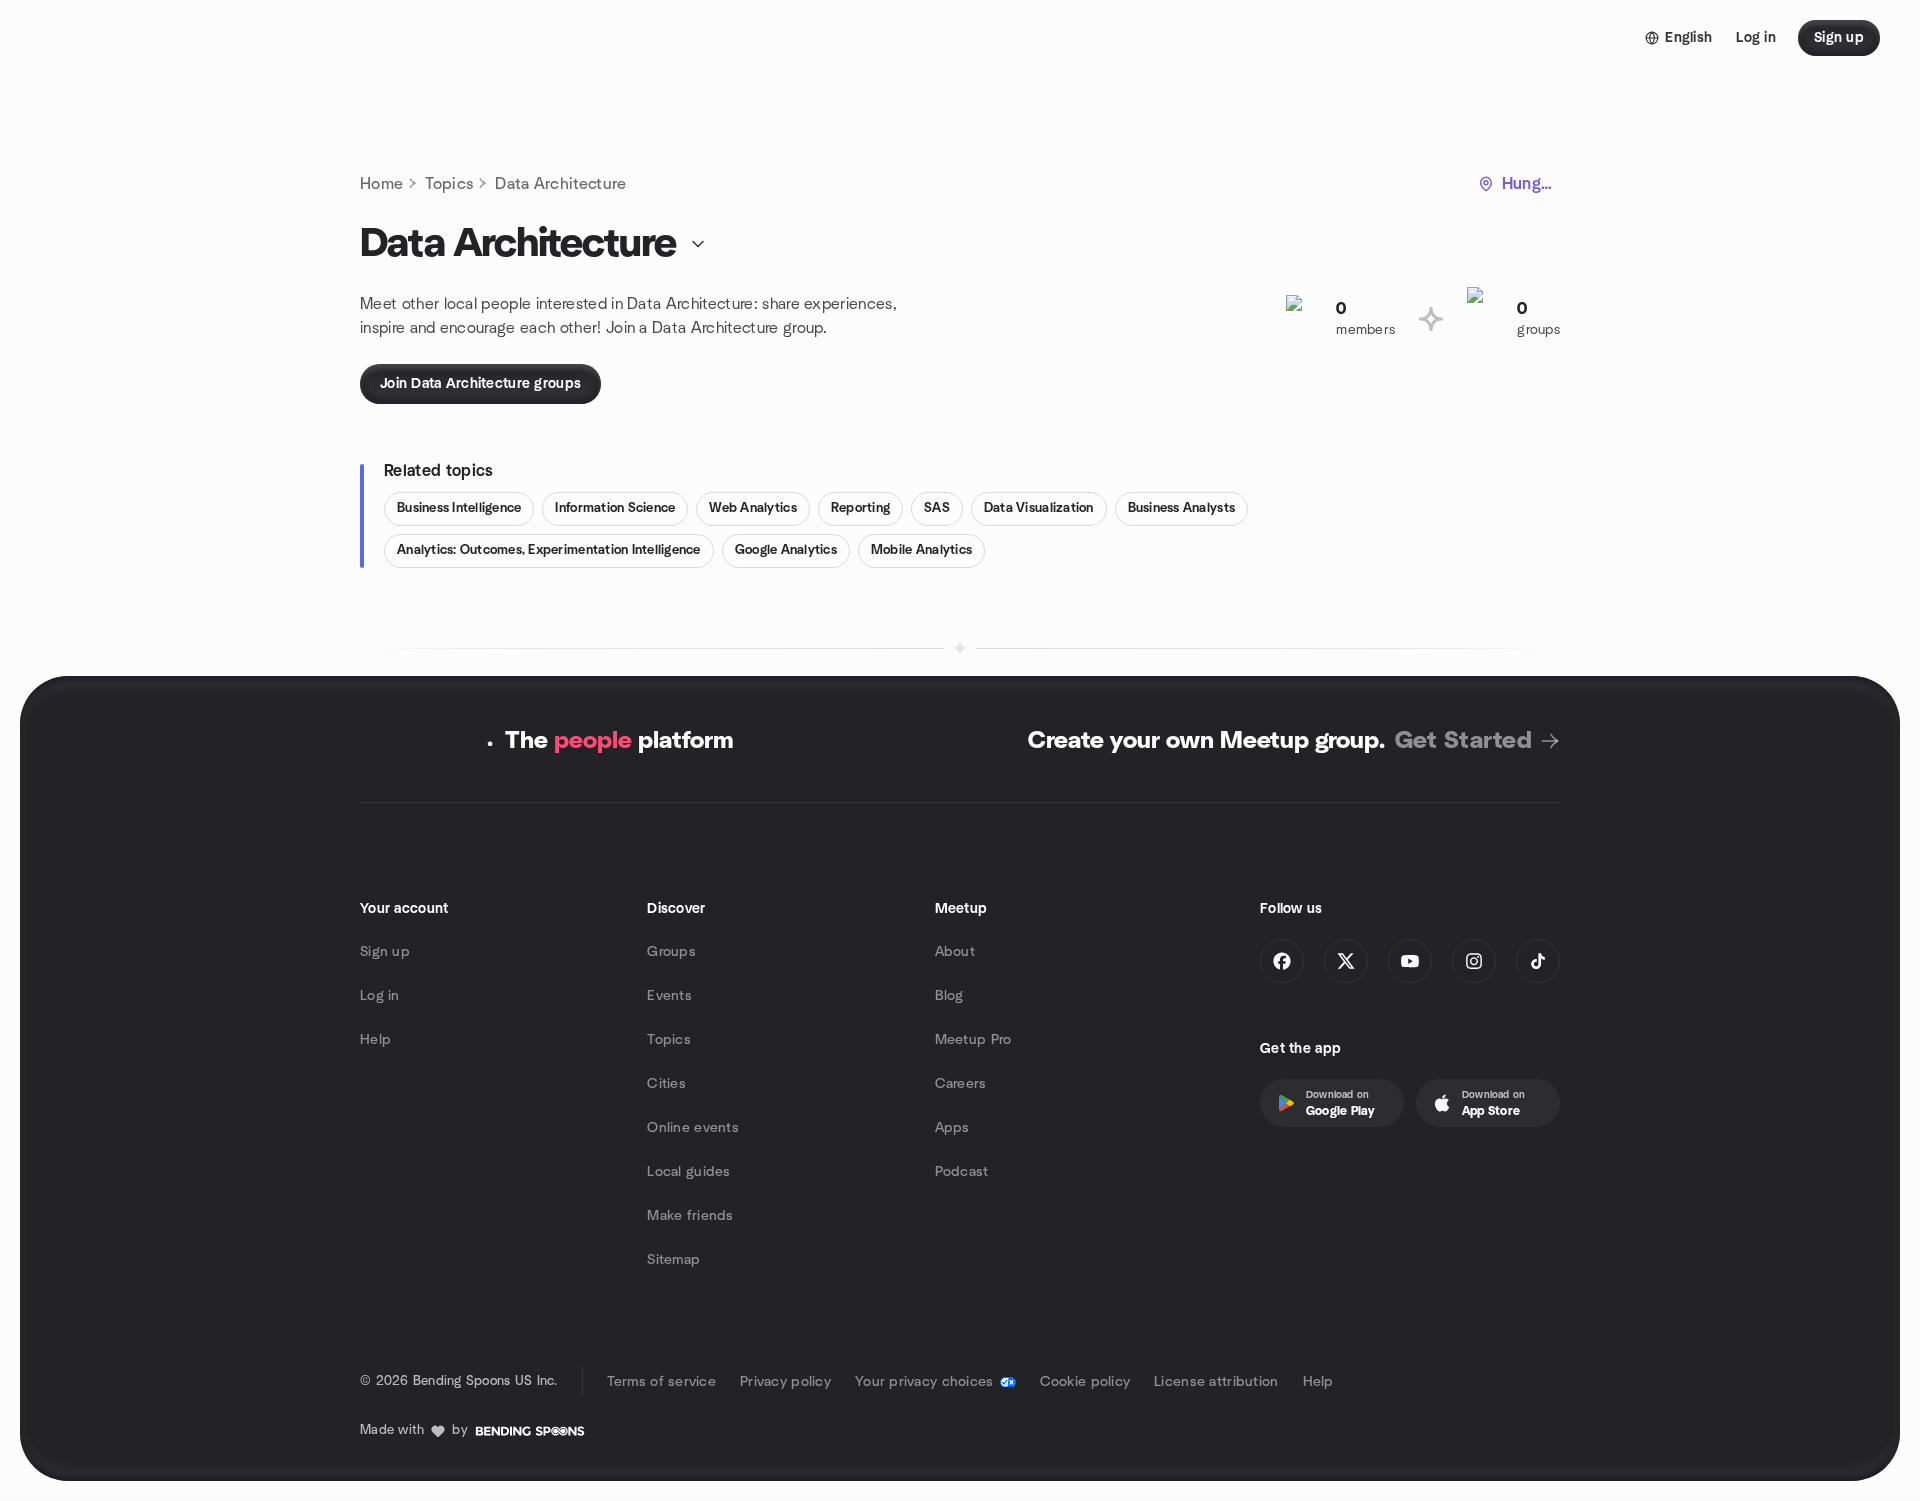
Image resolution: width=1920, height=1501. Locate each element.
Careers (961, 1084)
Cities (666, 1084)
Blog (949, 996)
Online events (693, 1128)
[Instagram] (1474, 961)
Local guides (688, 1172)
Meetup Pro (973, 1040)
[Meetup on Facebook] (1282, 961)
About (955, 952)
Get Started (1463, 741)
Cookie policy (1085, 1382)
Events (669, 996)
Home (381, 184)
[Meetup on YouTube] (1410, 961)
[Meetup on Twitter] (1346, 961)
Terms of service (661, 1382)
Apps (952, 1128)
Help (375, 1040)
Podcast (962, 1172)
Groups (671, 952)
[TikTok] (1538, 961)
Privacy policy (785, 1382)
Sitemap (673, 1260)
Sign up (385, 952)
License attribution (1216, 1382)
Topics (449, 184)
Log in (380, 996)
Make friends (690, 1216)
